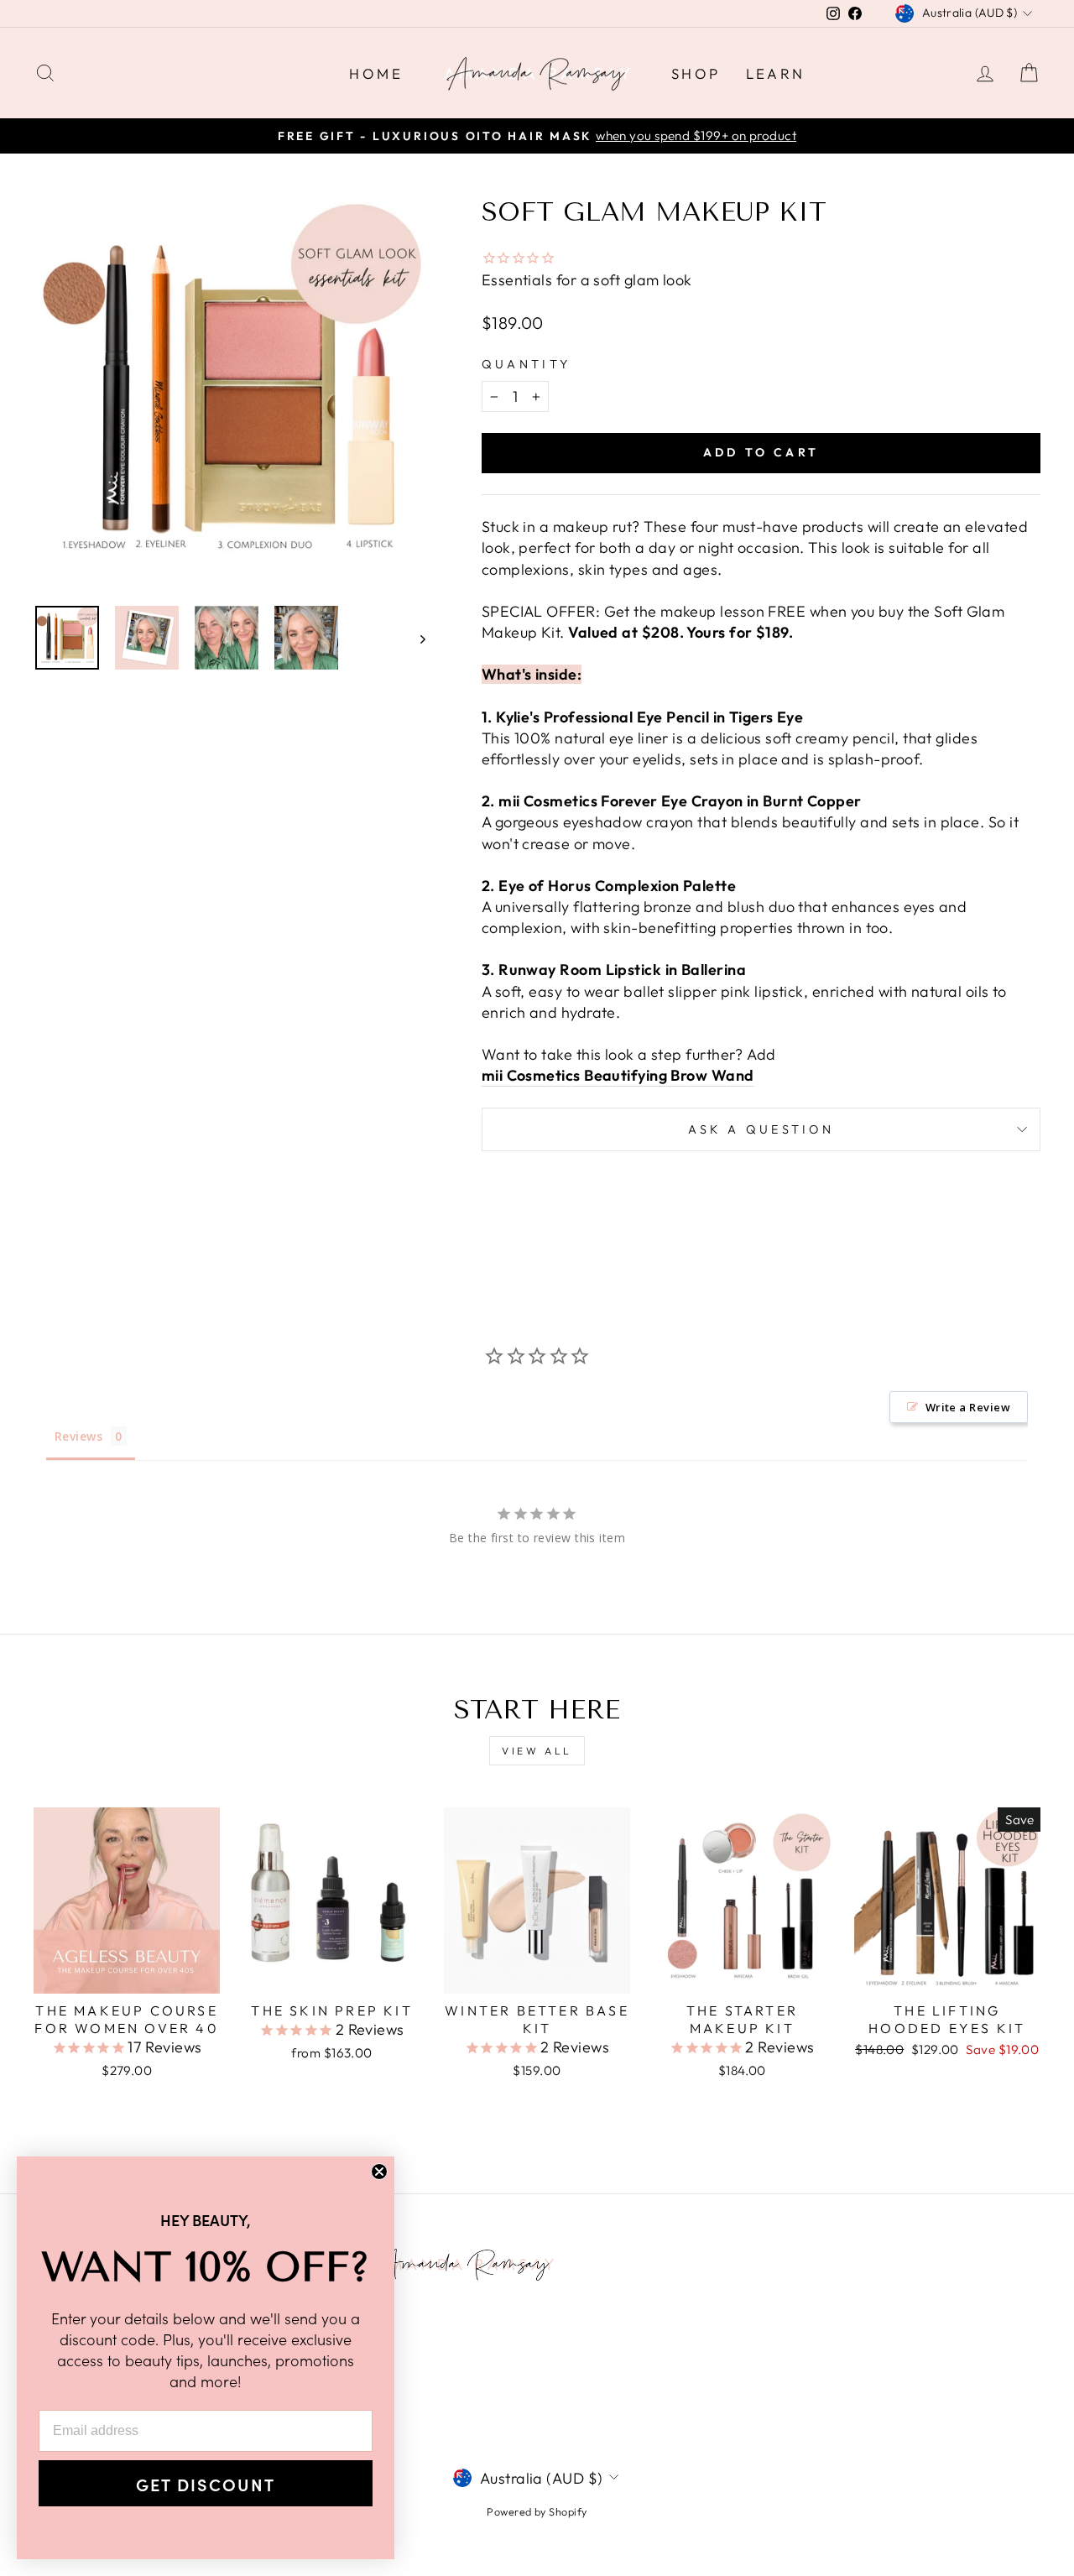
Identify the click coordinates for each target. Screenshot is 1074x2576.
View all (537, 1751)
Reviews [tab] (78, 1436)
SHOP (696, 73)
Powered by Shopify (537, 2511)
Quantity (527, 364)
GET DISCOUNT (206, 2484)
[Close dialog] (379, 2172)
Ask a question (761, 1129)
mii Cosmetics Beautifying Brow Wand (618, 1075)
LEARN (776, 73)
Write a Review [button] (968, 1407)
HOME (376, 73)
